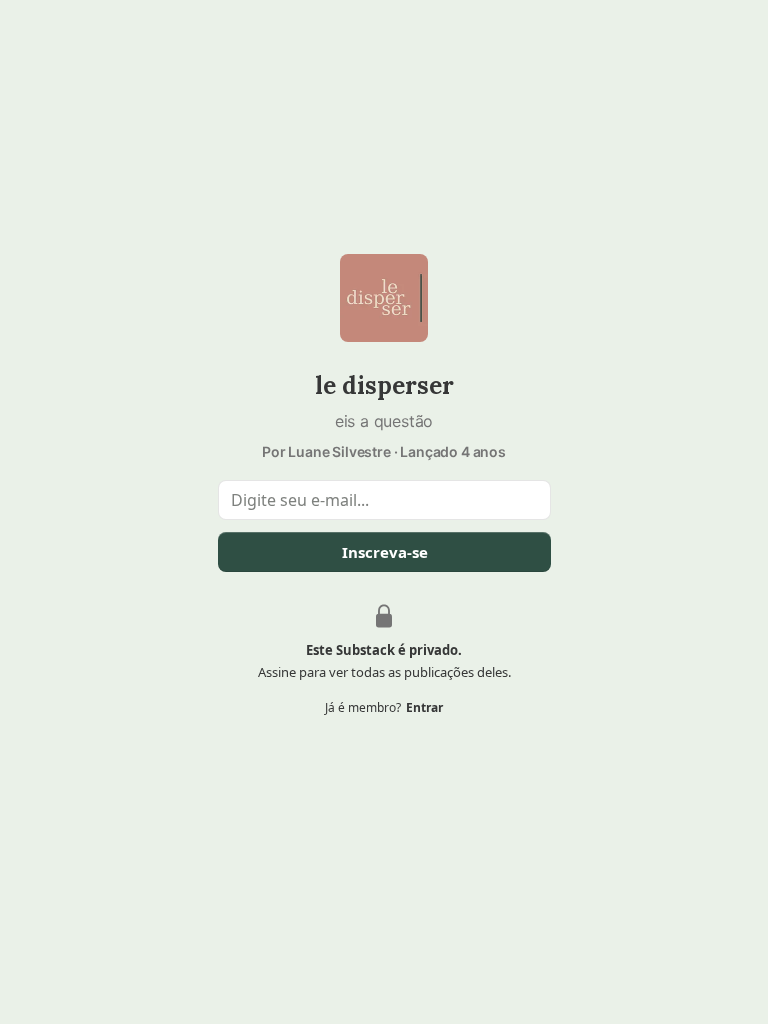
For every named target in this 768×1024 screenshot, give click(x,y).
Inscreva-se (384, 552)
